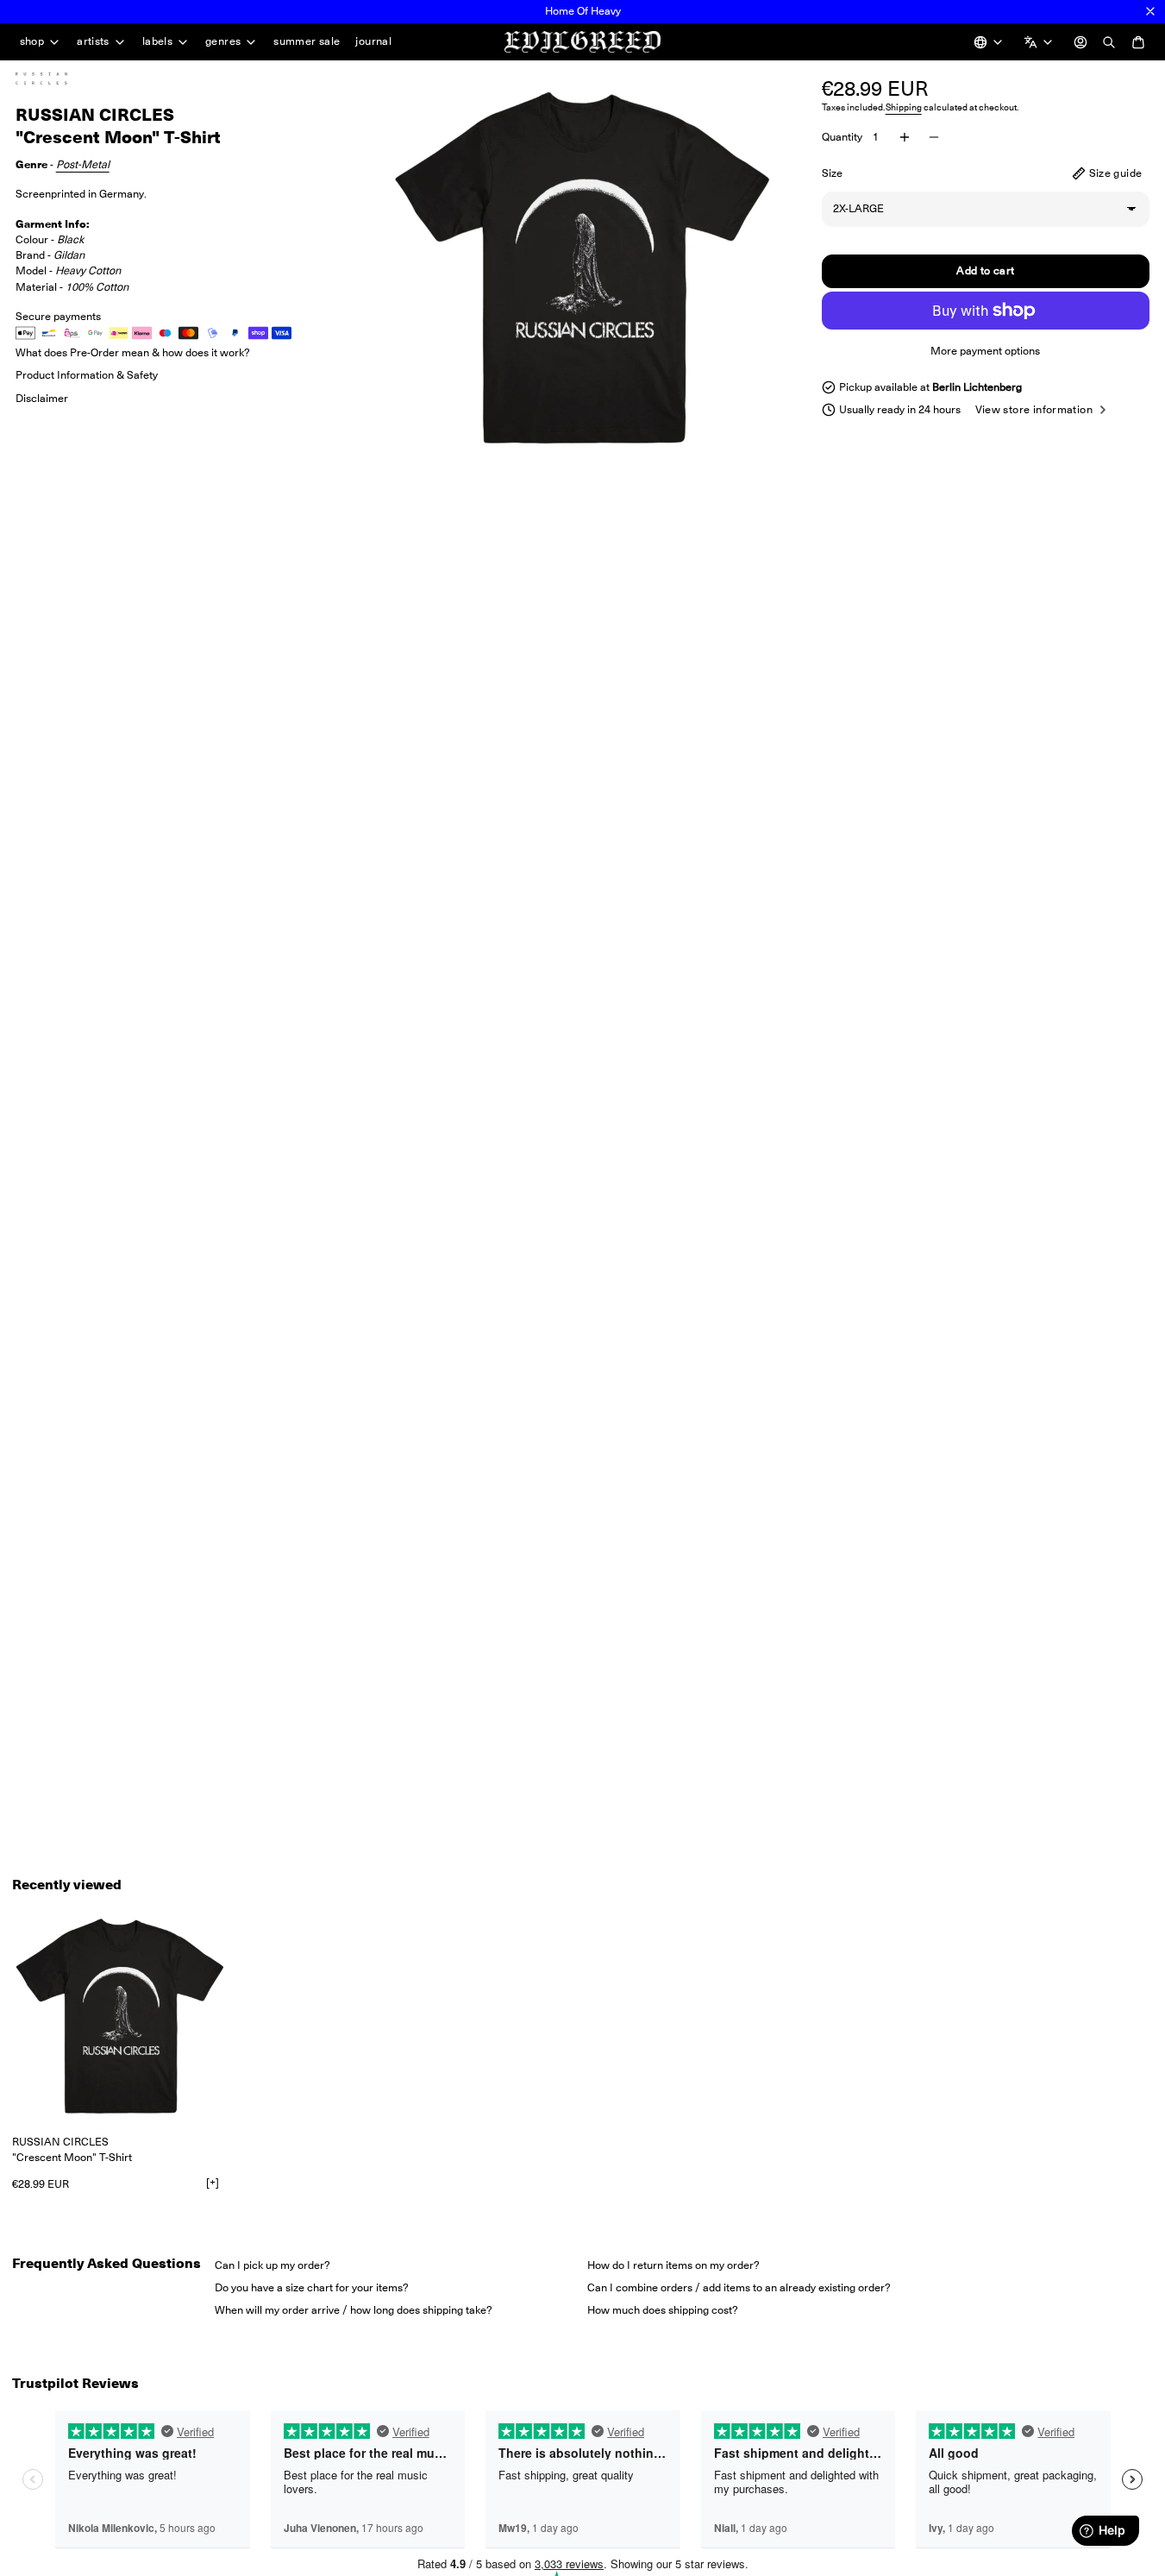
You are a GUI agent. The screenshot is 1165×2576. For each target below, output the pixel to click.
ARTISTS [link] (93, 42)
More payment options (985, 351)
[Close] (1150, 11)
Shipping (904, 107)
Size (832, 173)
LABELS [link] (157, 42)
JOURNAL (373, 41)
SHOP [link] (32, 42)
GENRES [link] (223, 42)
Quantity (842, 137)
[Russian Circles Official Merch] (59, 79)
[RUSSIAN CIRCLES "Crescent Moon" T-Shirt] (120, 2016)
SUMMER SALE (307, 41)
